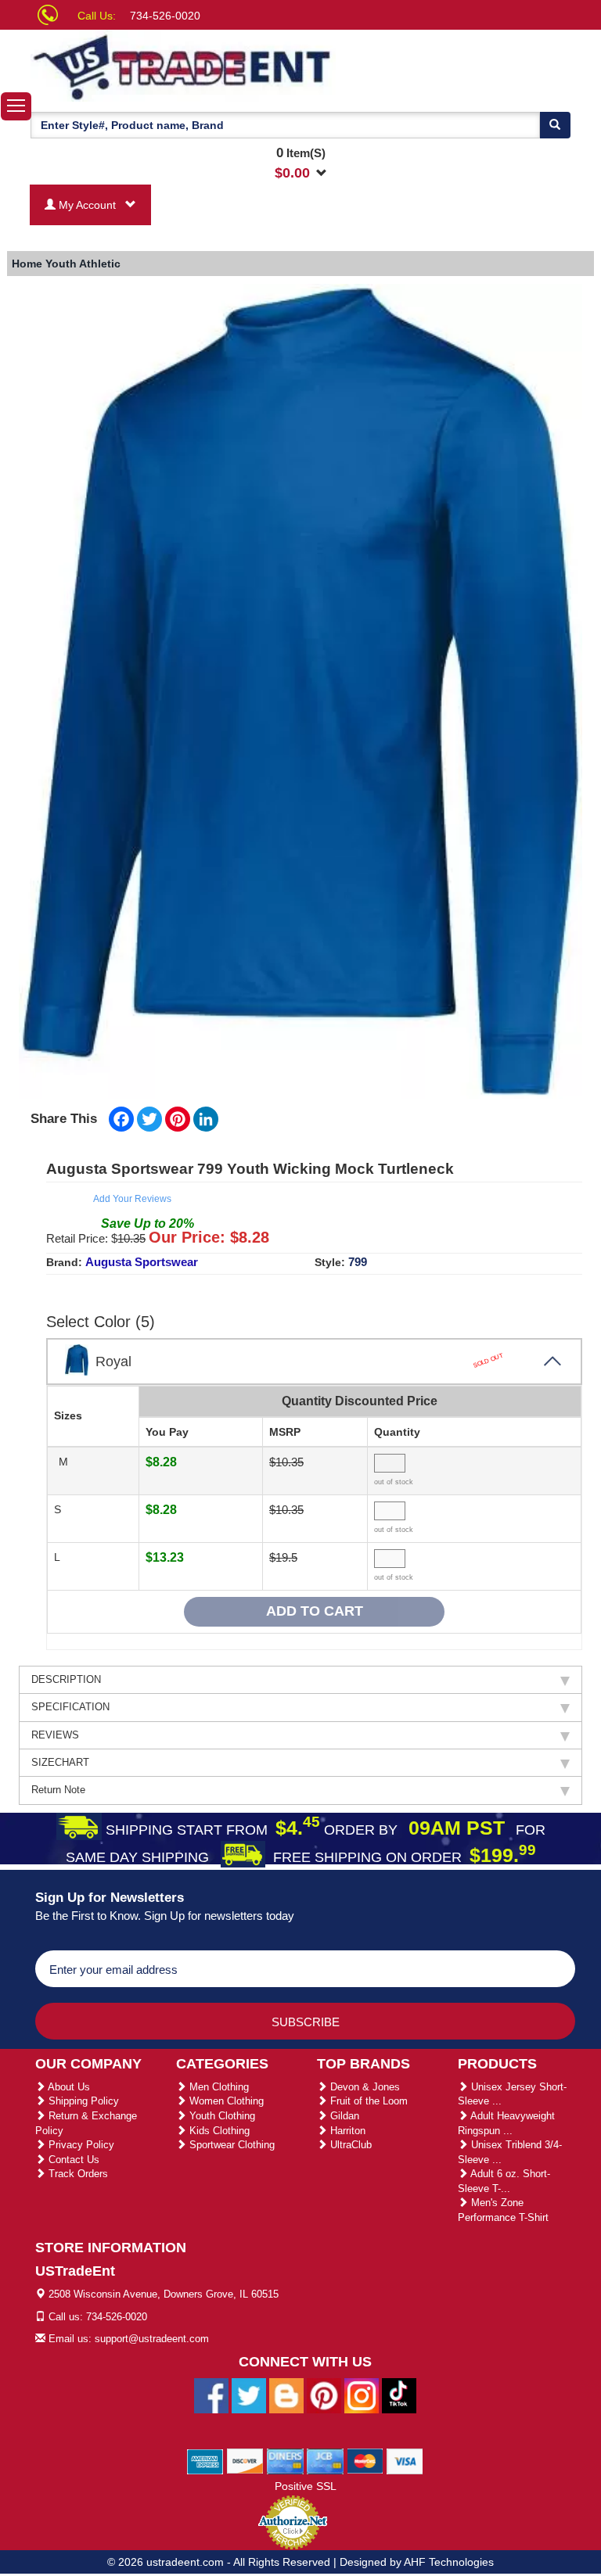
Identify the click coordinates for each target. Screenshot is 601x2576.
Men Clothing (218, 2087)
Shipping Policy (82, 2101)
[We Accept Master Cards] (365, 2460)
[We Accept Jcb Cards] (325, 2460)
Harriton (346, 2131)
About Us (68, 2087)
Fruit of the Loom (367, 2101)
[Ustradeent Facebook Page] (211, 2395)
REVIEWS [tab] (55, 1735)
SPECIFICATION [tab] (70, 1707)
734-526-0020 (165, 16)
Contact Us (72, 2160)
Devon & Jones (363, 2087)
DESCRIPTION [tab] (66, 1679)
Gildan (343, 2116)
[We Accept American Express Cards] (205, 2460)
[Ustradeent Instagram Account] (362, 2395)
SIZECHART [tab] (60, 1762)
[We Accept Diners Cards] (285, 2460)
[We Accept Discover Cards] (245, 2460)
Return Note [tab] (58, 1790)
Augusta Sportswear (142, 1262)
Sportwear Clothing (230, 2145)
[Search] (555, 125)
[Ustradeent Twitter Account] (249, 2395)
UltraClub (349, 2145)
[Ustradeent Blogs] (286, 2395)
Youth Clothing (221, 2116)
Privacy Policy (80, 2145)
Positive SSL (306, 2486)
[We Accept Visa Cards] (405, 2460)
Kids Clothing (218, 2131)
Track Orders (77, 2174)
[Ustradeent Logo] (183, 66)
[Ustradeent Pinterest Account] (324, 2395)
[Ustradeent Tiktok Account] (399, 2395)
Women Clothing (225, 2101)
